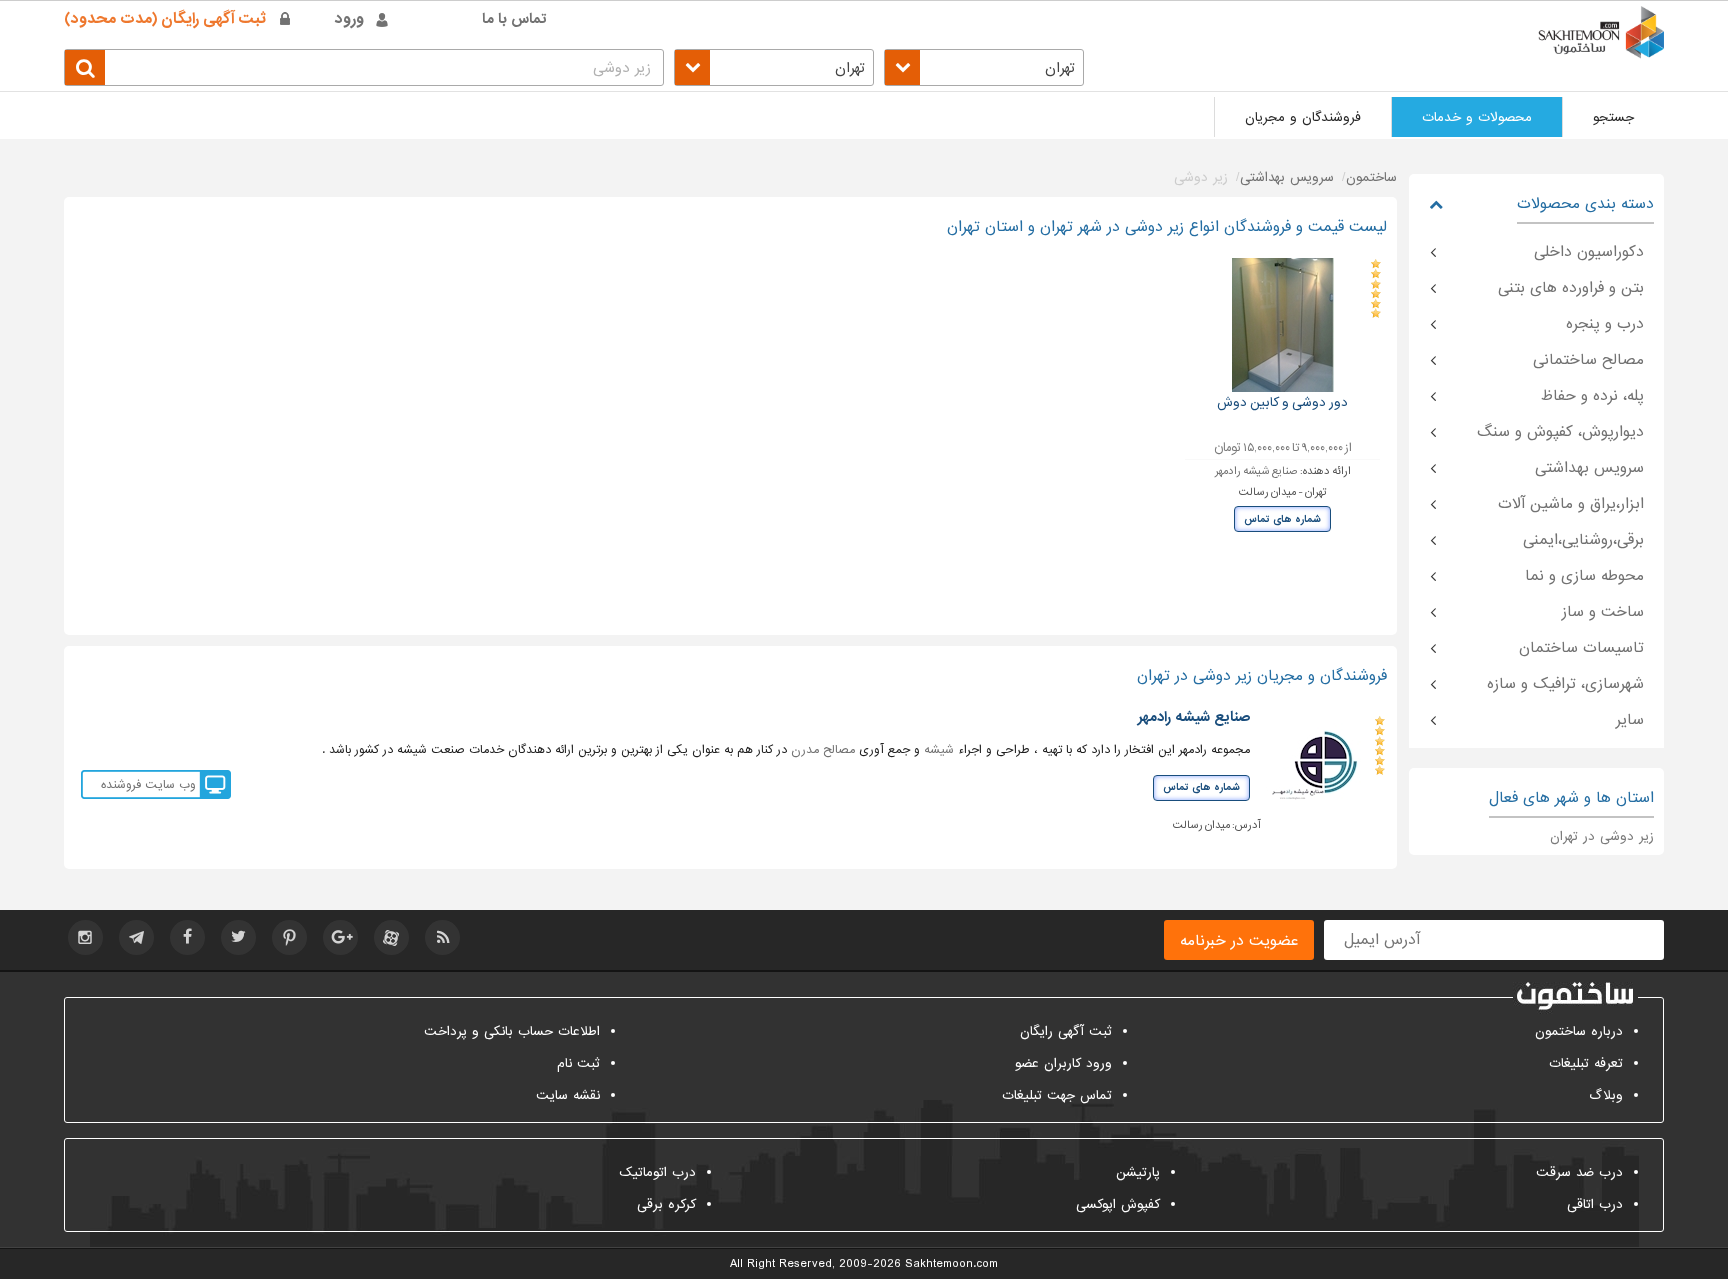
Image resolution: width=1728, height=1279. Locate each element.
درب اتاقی (1595, 1204)
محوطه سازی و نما (1584, 576)
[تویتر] (238, 937)
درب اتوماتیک (657, 1172)
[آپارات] (391, 937)
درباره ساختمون (1579, 1031)
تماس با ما (514, 19)
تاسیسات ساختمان (1581, 648)
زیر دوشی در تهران (1602, 836)
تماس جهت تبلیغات (1057, 1095)
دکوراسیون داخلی (1589, 252)
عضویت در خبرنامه (1239, 941)
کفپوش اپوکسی (1118, 1204)
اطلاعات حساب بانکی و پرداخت (512, 1031)
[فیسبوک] (187, 937)
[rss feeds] (442, 937)
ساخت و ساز (1603, 612)
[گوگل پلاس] (340, 937)
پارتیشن (1138, 1172)
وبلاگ (1606, 1095)
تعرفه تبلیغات (1586, 1063)
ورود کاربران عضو (1063, 1063)
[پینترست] (289, 937)
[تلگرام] (136, 937)
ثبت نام (578, 1063)
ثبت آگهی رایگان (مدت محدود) (165, 19)
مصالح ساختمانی (1588, 360)
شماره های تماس (1282, 519)
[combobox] (984, 67)
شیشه (939, 750)
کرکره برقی (666, 1204)
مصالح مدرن (823, 750)
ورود (349, 19)
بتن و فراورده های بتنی (1571, 288)
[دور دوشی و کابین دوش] (1283, 324)
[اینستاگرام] (85, 937)
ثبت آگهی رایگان (1066, 1031)
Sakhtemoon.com (951, 1264)
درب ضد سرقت (1579, 1172)
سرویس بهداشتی (1589, 468)
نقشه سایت (568, 1095)
